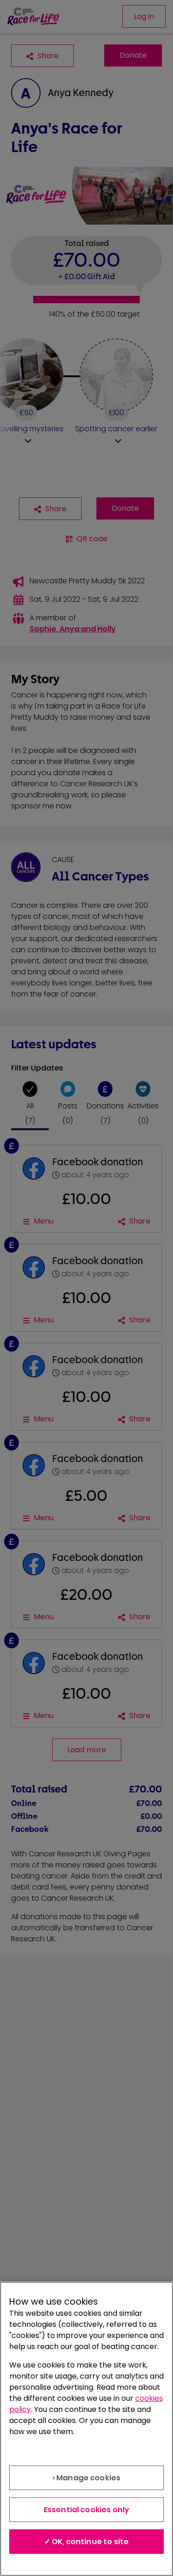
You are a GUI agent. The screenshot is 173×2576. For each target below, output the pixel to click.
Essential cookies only (87, 2510)
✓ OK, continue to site (87, 2542)
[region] (86, 2429)
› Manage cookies (87, 2478)
